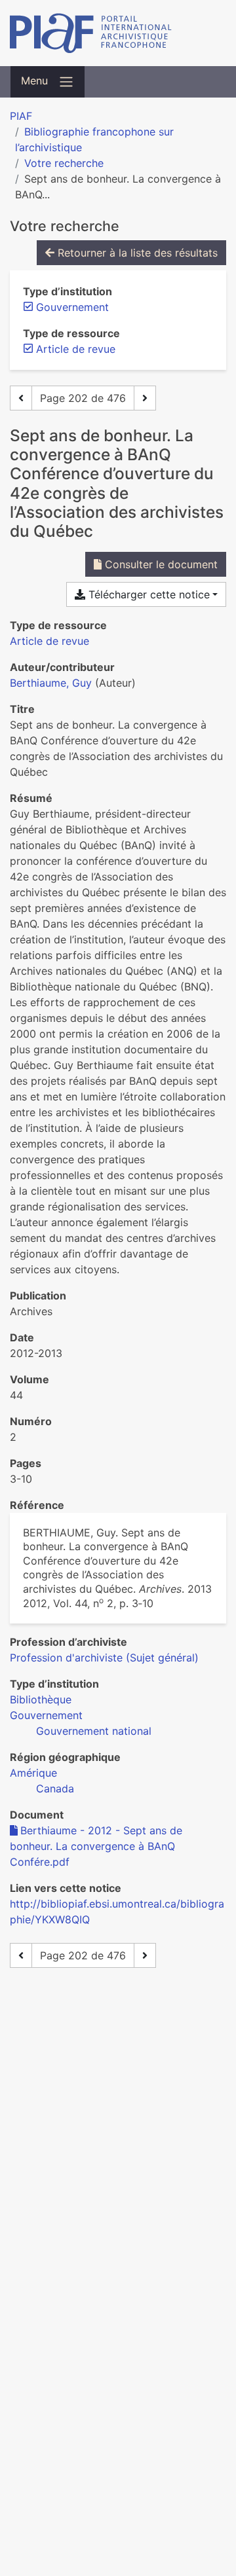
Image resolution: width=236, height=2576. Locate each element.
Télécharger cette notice (147, 594)
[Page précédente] (21, 398)
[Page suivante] (145, 398)
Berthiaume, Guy (51, 683)
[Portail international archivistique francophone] (118, 33)
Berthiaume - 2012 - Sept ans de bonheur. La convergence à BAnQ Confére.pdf (96, 1846)
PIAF (21, 116)
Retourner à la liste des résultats (136, 253)
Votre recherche (64, 163)
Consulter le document (160, 564)
